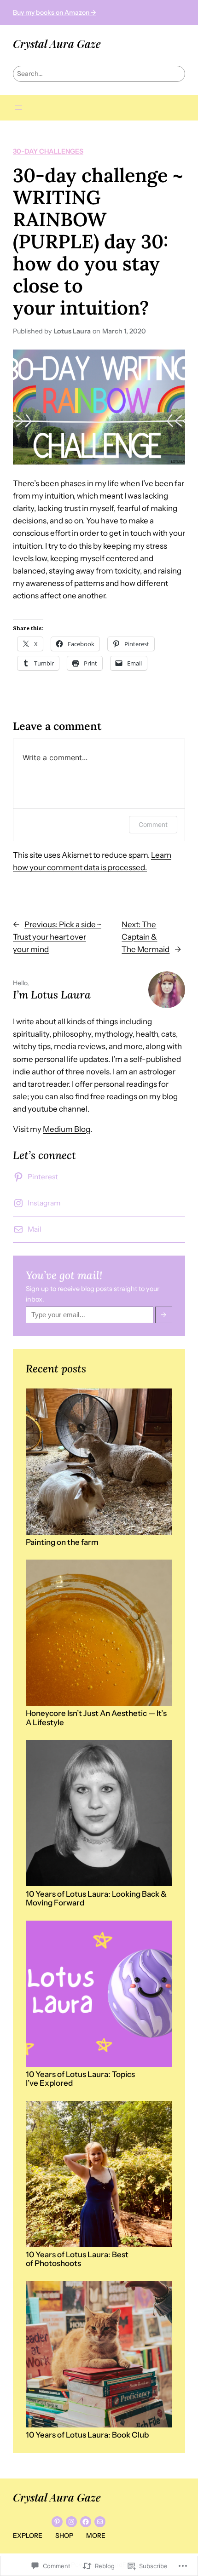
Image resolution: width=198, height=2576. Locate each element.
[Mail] (100, 2522)
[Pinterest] (57, 2522)
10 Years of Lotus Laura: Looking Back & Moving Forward (96, 1899)
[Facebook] (86, 2522)
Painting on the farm (62, 1542)
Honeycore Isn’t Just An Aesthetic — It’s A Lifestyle (96, 1718)
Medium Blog (67, 1129)
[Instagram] (71, 2522)
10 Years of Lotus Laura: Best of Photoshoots (77, 2259)
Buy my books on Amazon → (55, 12)
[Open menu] (18, 108)
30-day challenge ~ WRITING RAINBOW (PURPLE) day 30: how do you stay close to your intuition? (98, 241)
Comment (153, 824)
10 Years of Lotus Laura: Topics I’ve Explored (80, 2079)
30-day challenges (48, 151)
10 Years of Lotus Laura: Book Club (87, 2435)
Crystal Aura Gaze (57, 43)
